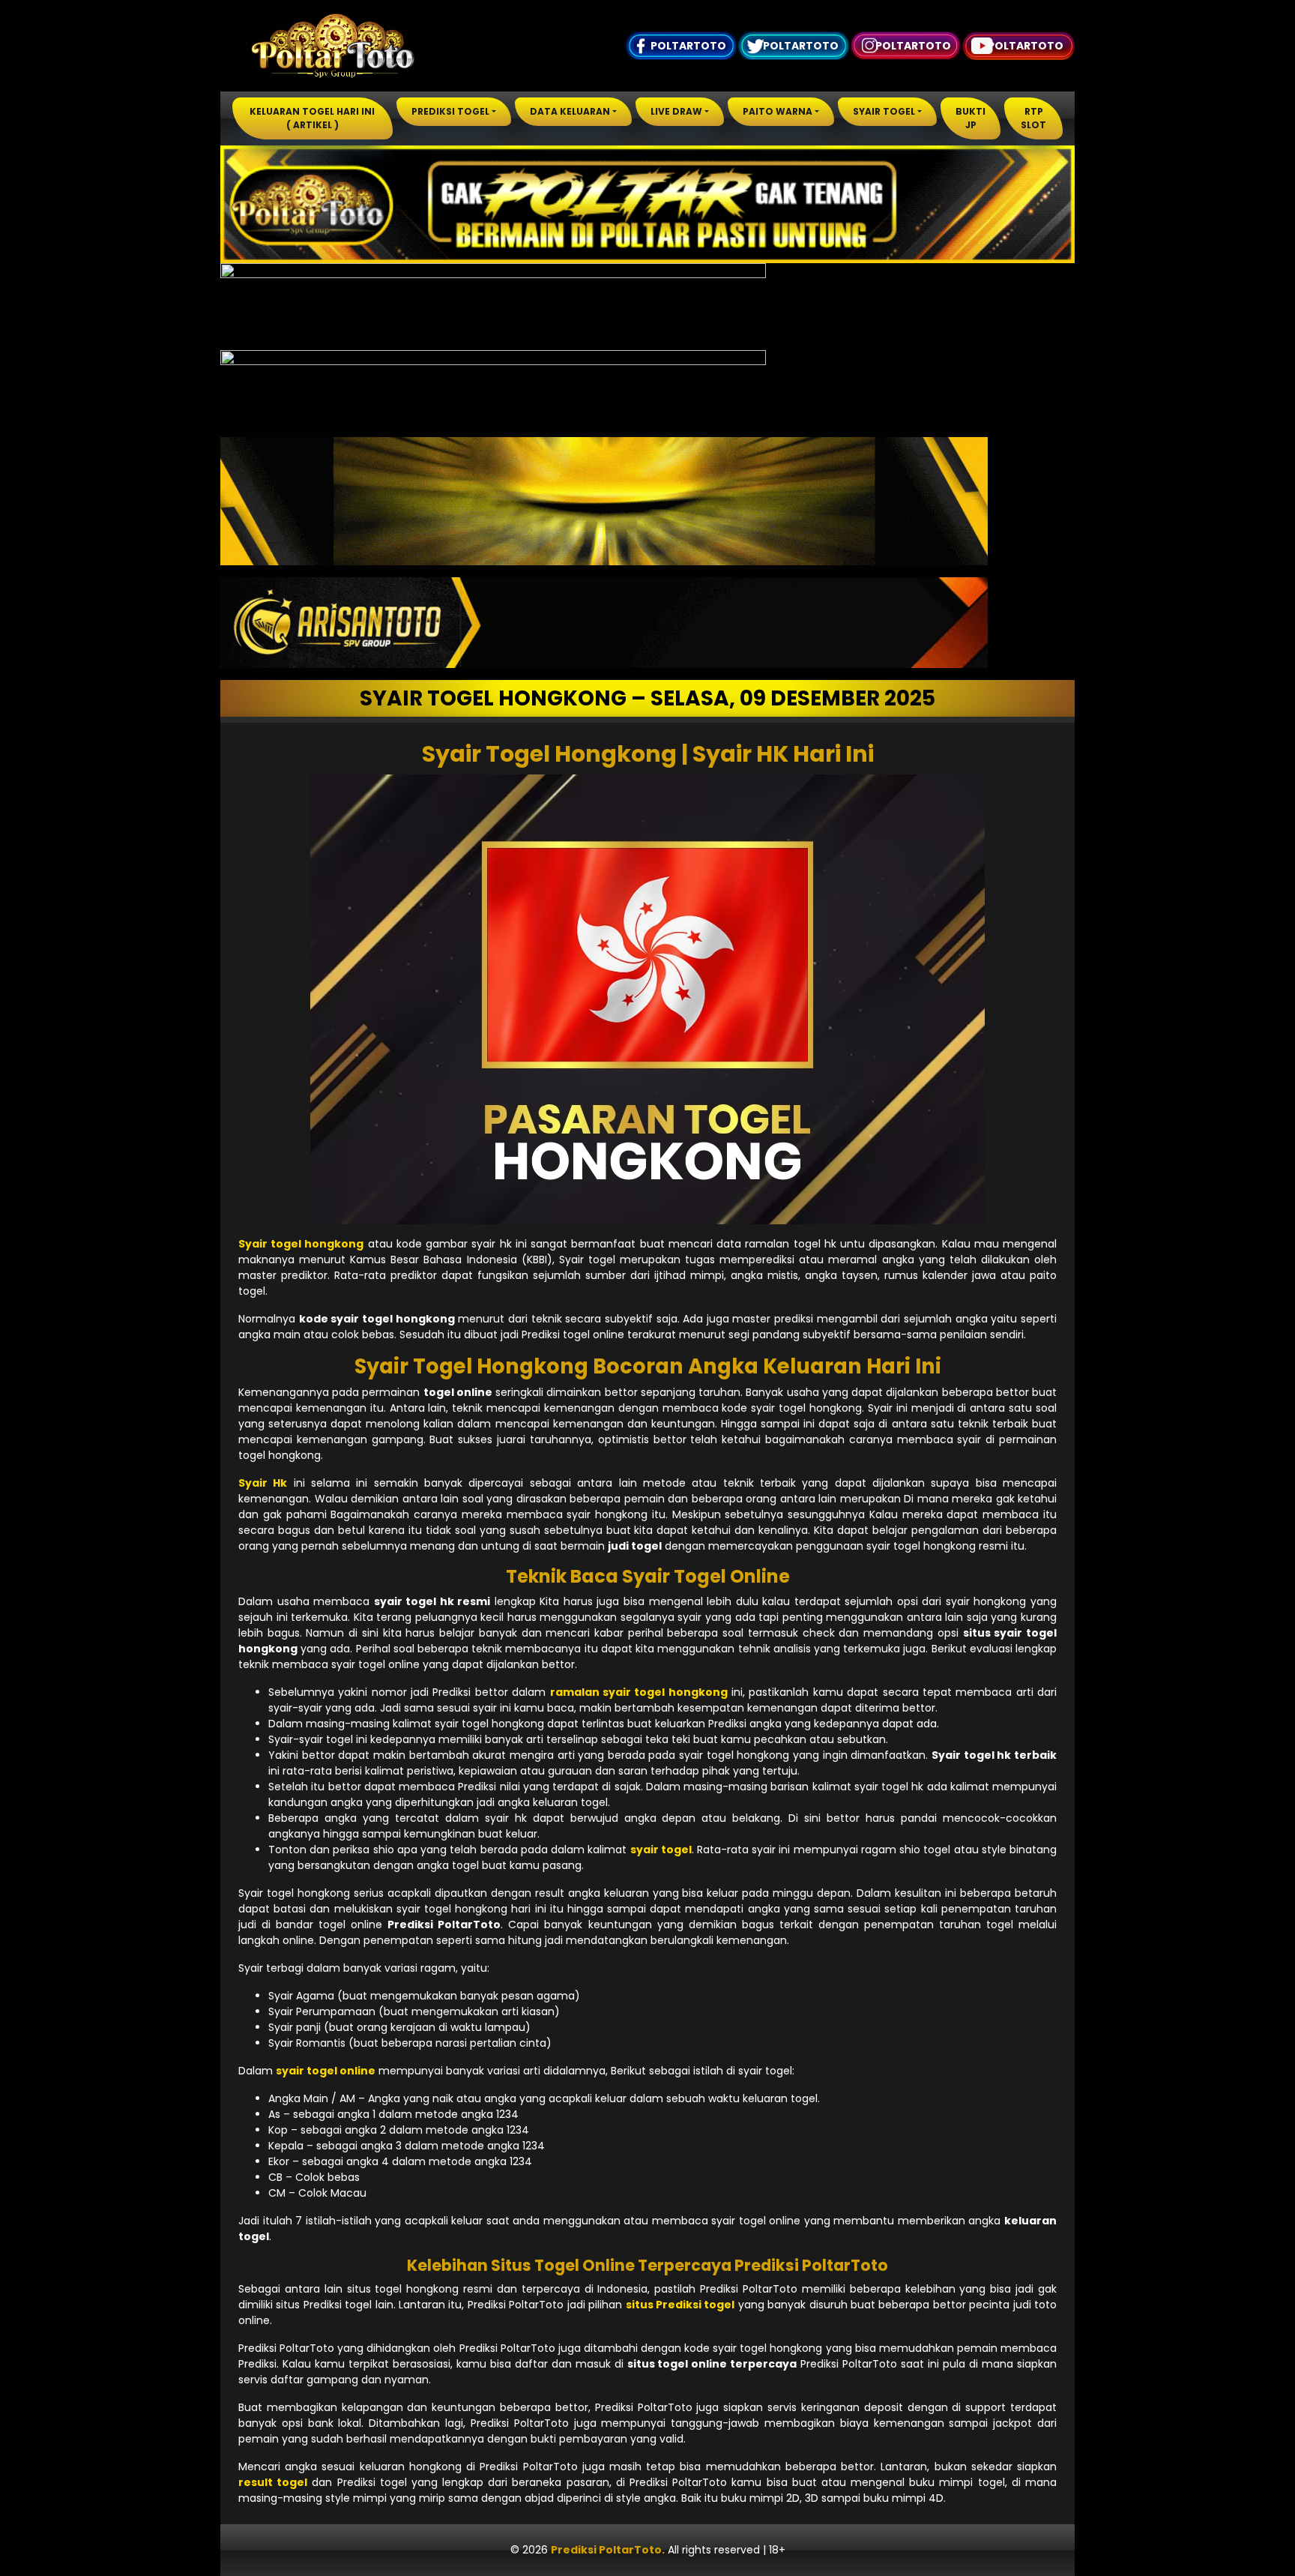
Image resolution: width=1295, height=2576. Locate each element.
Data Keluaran (570, 111)
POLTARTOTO (688, 46)
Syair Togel (884, 111)
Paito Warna (778, 111)
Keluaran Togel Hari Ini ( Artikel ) (312, 118)
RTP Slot (1033, 118)
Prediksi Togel (450, 111)
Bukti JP (971, 118)
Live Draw (676, 111)
